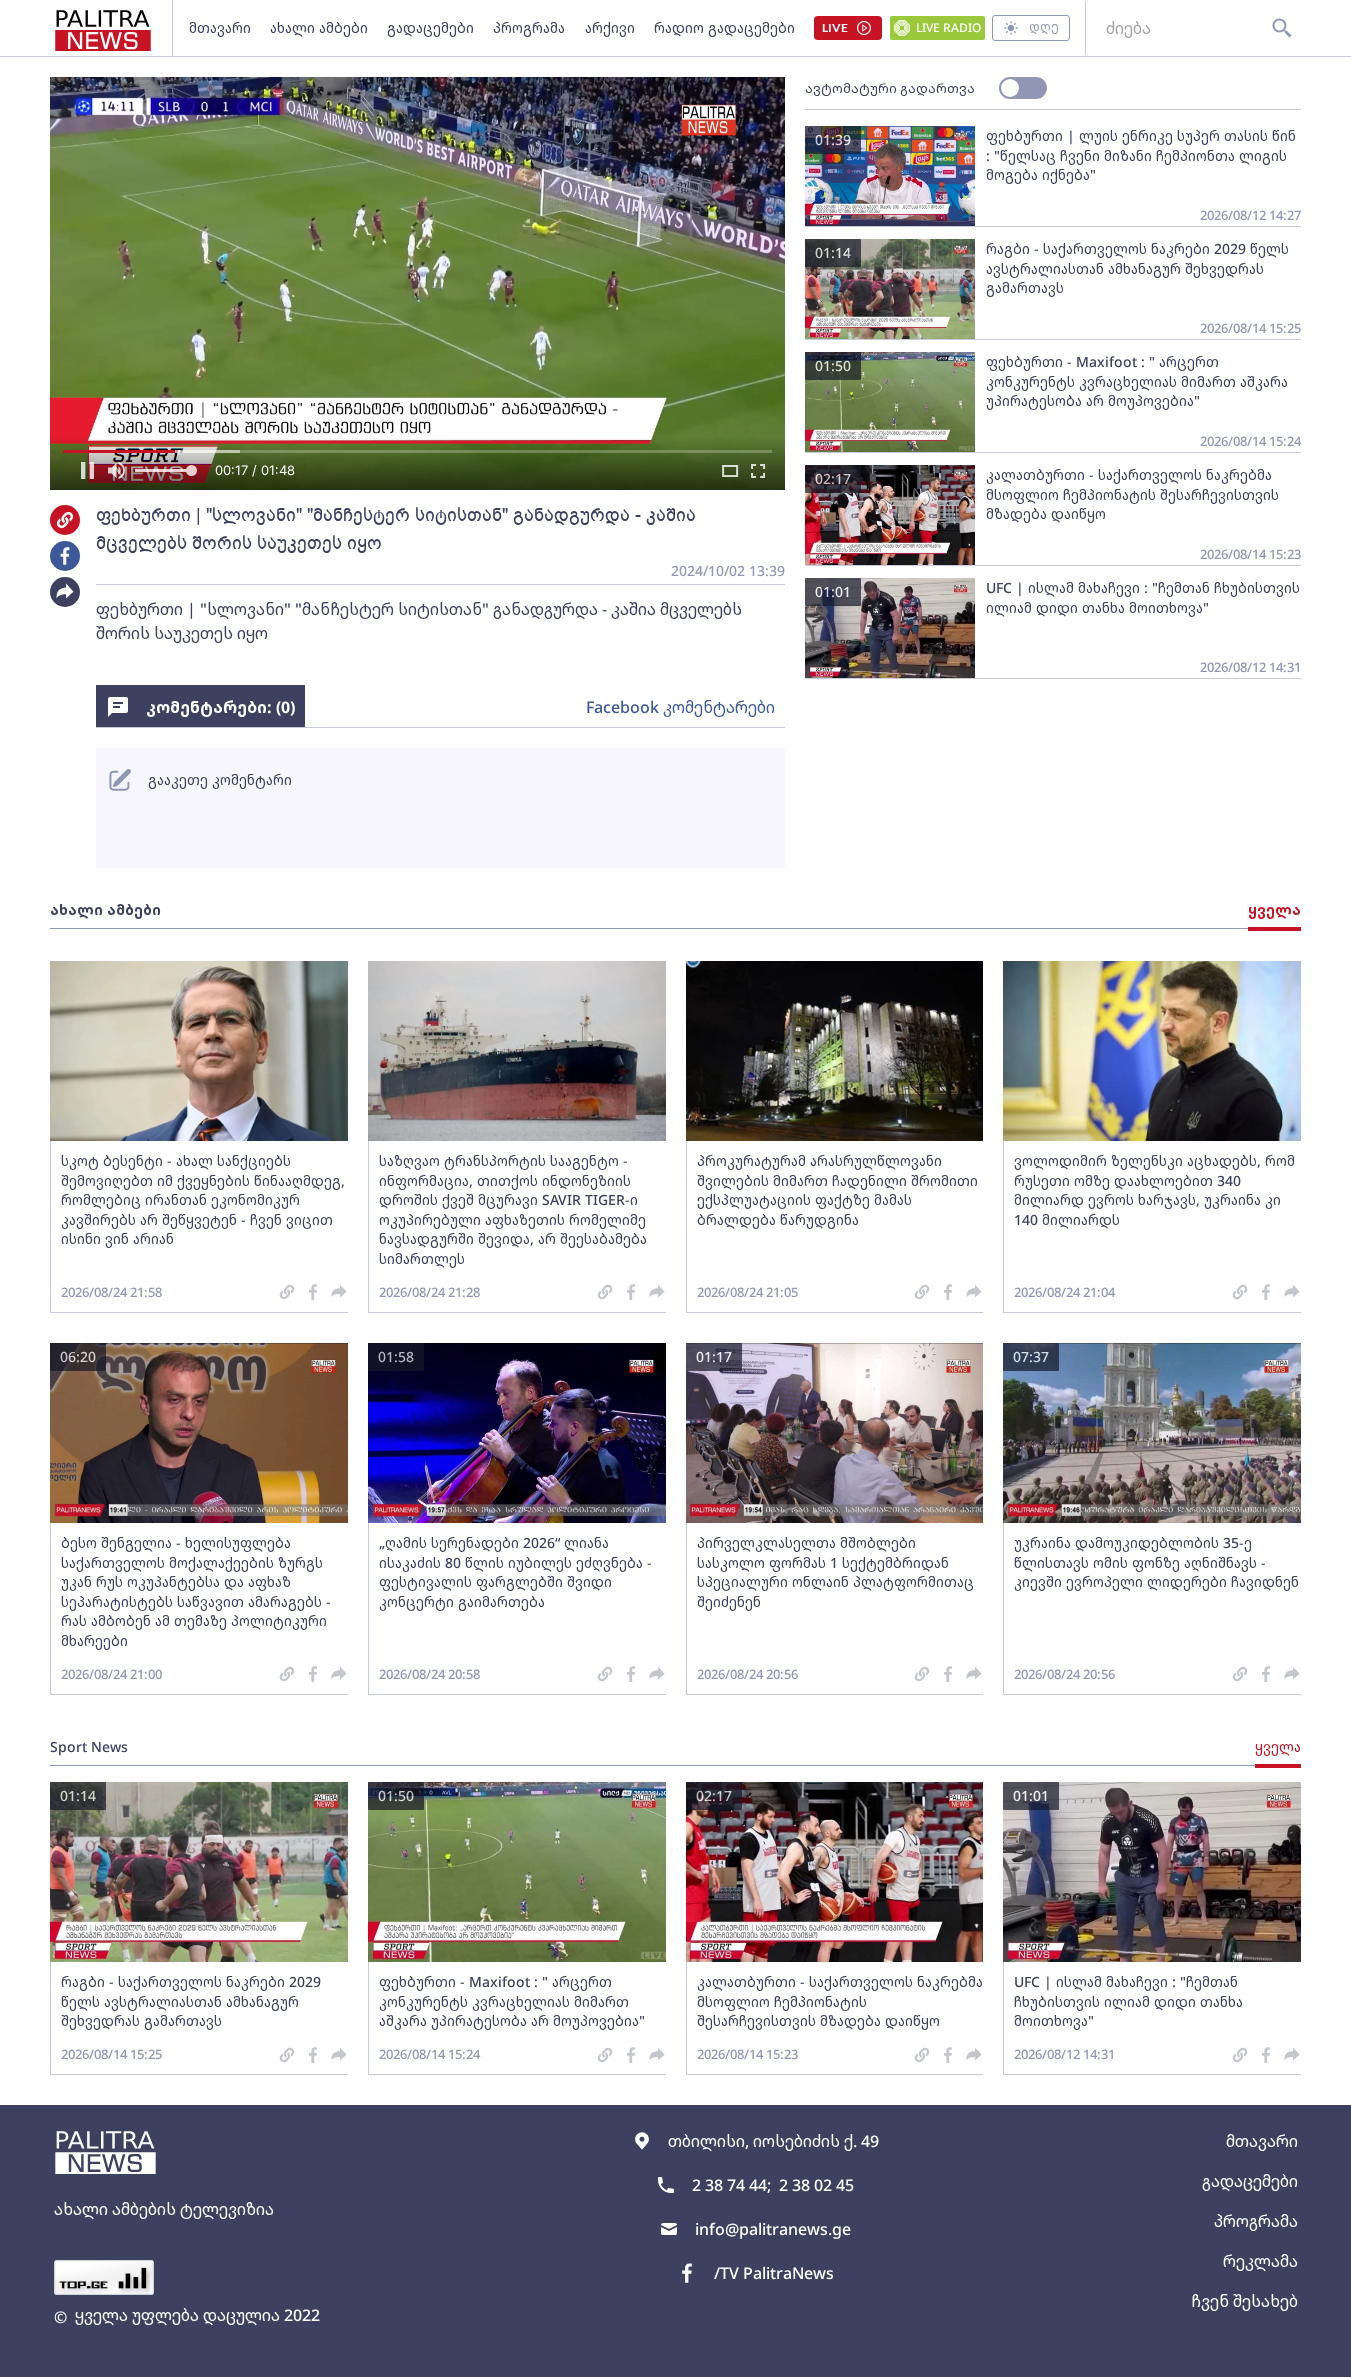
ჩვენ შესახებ (1244, 2301)
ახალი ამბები (319, 27)
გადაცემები (430, 27)
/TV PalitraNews (774, 2273)
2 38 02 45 (816, 2185)
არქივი (610, 27)
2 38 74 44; (731, 2185)
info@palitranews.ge (773, 2229)
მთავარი (220, 27)
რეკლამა (1260, 2261)
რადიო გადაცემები (724, 27)
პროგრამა (529, 27)
